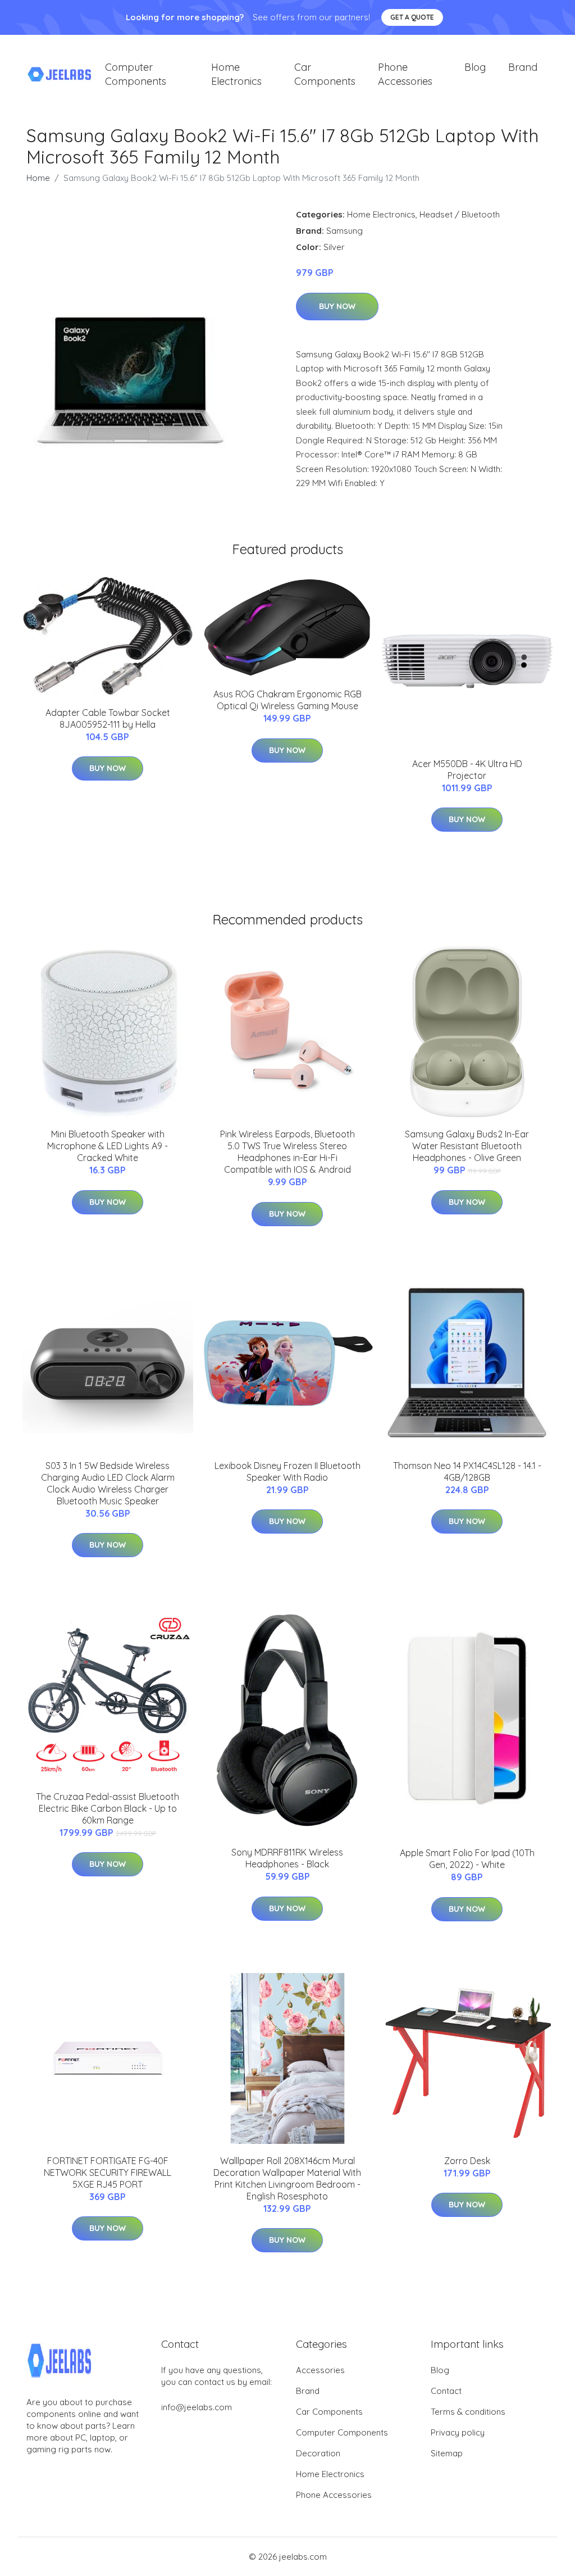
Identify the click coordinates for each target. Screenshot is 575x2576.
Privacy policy (458, 2432)
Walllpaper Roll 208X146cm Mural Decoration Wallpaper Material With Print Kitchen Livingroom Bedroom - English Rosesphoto (287, 2178)
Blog (475, 67)
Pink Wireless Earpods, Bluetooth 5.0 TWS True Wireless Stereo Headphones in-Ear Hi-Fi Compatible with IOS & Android (287, 1152)
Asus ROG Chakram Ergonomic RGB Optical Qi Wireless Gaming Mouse (287, 700)
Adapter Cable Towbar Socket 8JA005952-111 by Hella (108, 718)
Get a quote (412, 17)
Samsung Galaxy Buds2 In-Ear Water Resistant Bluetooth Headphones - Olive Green (467, 1146)
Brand (523, 67)
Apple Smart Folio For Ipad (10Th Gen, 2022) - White (467, 1859)
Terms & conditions (468, 2412)
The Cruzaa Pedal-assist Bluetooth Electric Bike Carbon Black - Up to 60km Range (108, 1808)
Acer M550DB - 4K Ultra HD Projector (467, 770)
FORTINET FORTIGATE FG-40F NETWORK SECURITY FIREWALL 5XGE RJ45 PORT (108, 2173)
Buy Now (337, 306)
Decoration (318, 2453)
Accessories (320, 2370)
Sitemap (447, 2453)
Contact (446, 2391)
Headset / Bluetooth (460, 214)
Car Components (325, 74)
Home (38, 178)
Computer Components (136, 74)
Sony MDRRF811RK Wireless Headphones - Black (287, 1858)
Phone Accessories (405, 74)
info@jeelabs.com (197, 2407)
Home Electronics (236, 74)
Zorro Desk (467, 2161)
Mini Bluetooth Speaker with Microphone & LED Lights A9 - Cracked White (108, 1146)
